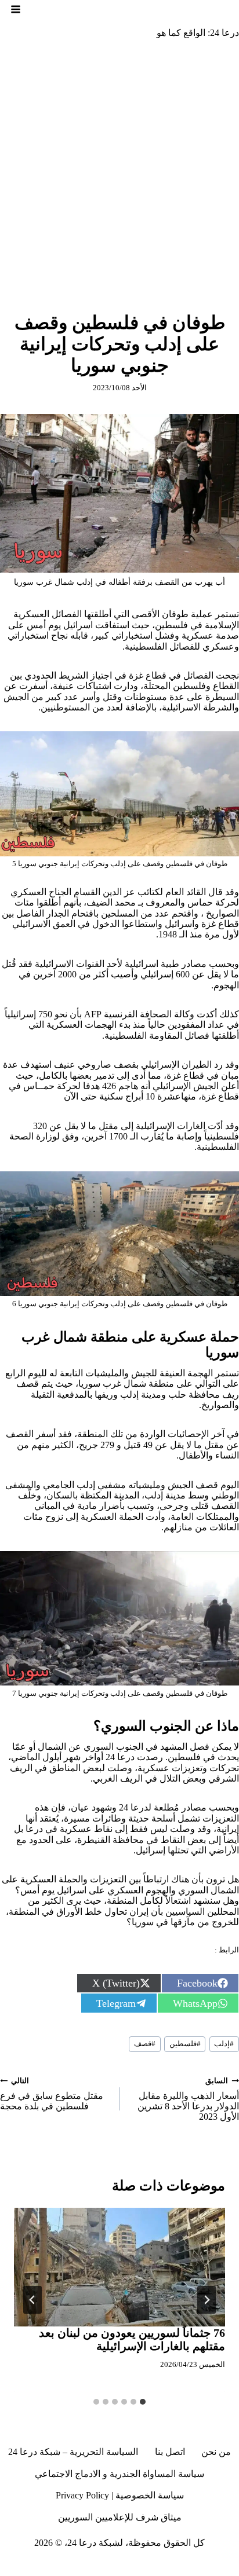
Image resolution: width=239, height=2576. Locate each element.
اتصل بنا (170, 2452)
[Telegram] (123, 2567)
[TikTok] (166, 2567)
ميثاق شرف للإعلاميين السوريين (120, 2517)
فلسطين (185, 2044)
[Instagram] (187, 2567)
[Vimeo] (80, 2567)
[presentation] (119, 2267)
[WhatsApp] (59, 2567)
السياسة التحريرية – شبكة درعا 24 (73, 2452)
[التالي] (32, 2300)
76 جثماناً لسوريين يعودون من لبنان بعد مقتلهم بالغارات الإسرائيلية (132, 2339)
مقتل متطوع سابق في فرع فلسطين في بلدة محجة (52, 2094)
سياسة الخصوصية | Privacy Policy (120, 2495)
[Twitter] (208, 2567)
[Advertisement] (119, 173)
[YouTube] (102, 2567)
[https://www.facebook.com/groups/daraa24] (144, 2567)
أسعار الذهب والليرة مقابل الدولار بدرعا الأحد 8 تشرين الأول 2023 (188, 2099)
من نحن (216, 2452)
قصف (145, 2044)
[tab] (143, 2402)
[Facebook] (230, 2567)
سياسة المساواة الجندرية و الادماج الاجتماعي (119, 2474)
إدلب (224, 2044)
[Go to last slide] (207, 2300)
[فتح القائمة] (16, 9)
